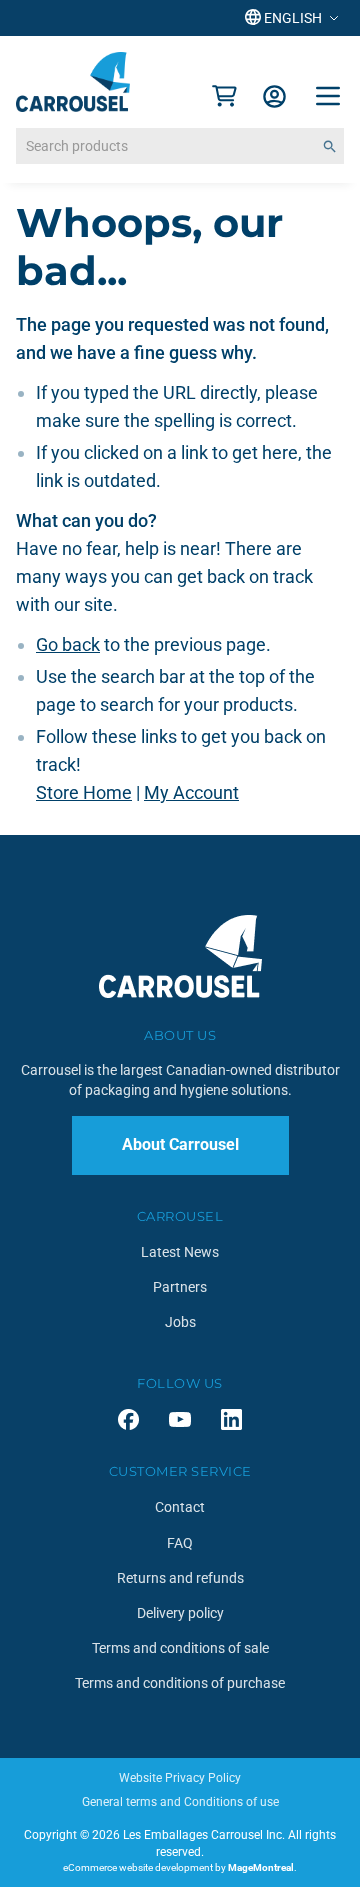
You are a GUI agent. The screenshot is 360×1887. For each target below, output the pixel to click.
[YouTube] (180, 1419)
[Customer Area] (274, 96)
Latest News (180, 1252)
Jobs (180, 1322)
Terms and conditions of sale (180, 1648)
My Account (191, 792)
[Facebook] (128, 1419)
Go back (68, 644)
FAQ (180, 1543)
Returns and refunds (180, 1578)
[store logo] (73, 82)
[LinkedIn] (231, 1419)
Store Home (84, 792)
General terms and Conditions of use (180, 1802)
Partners (180, 1287)
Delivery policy (180, 1613)
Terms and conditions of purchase (180, 1683)
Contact (180, 1507)
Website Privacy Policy (180, 1778)
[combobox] (180, 146)
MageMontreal (261, 1867)
